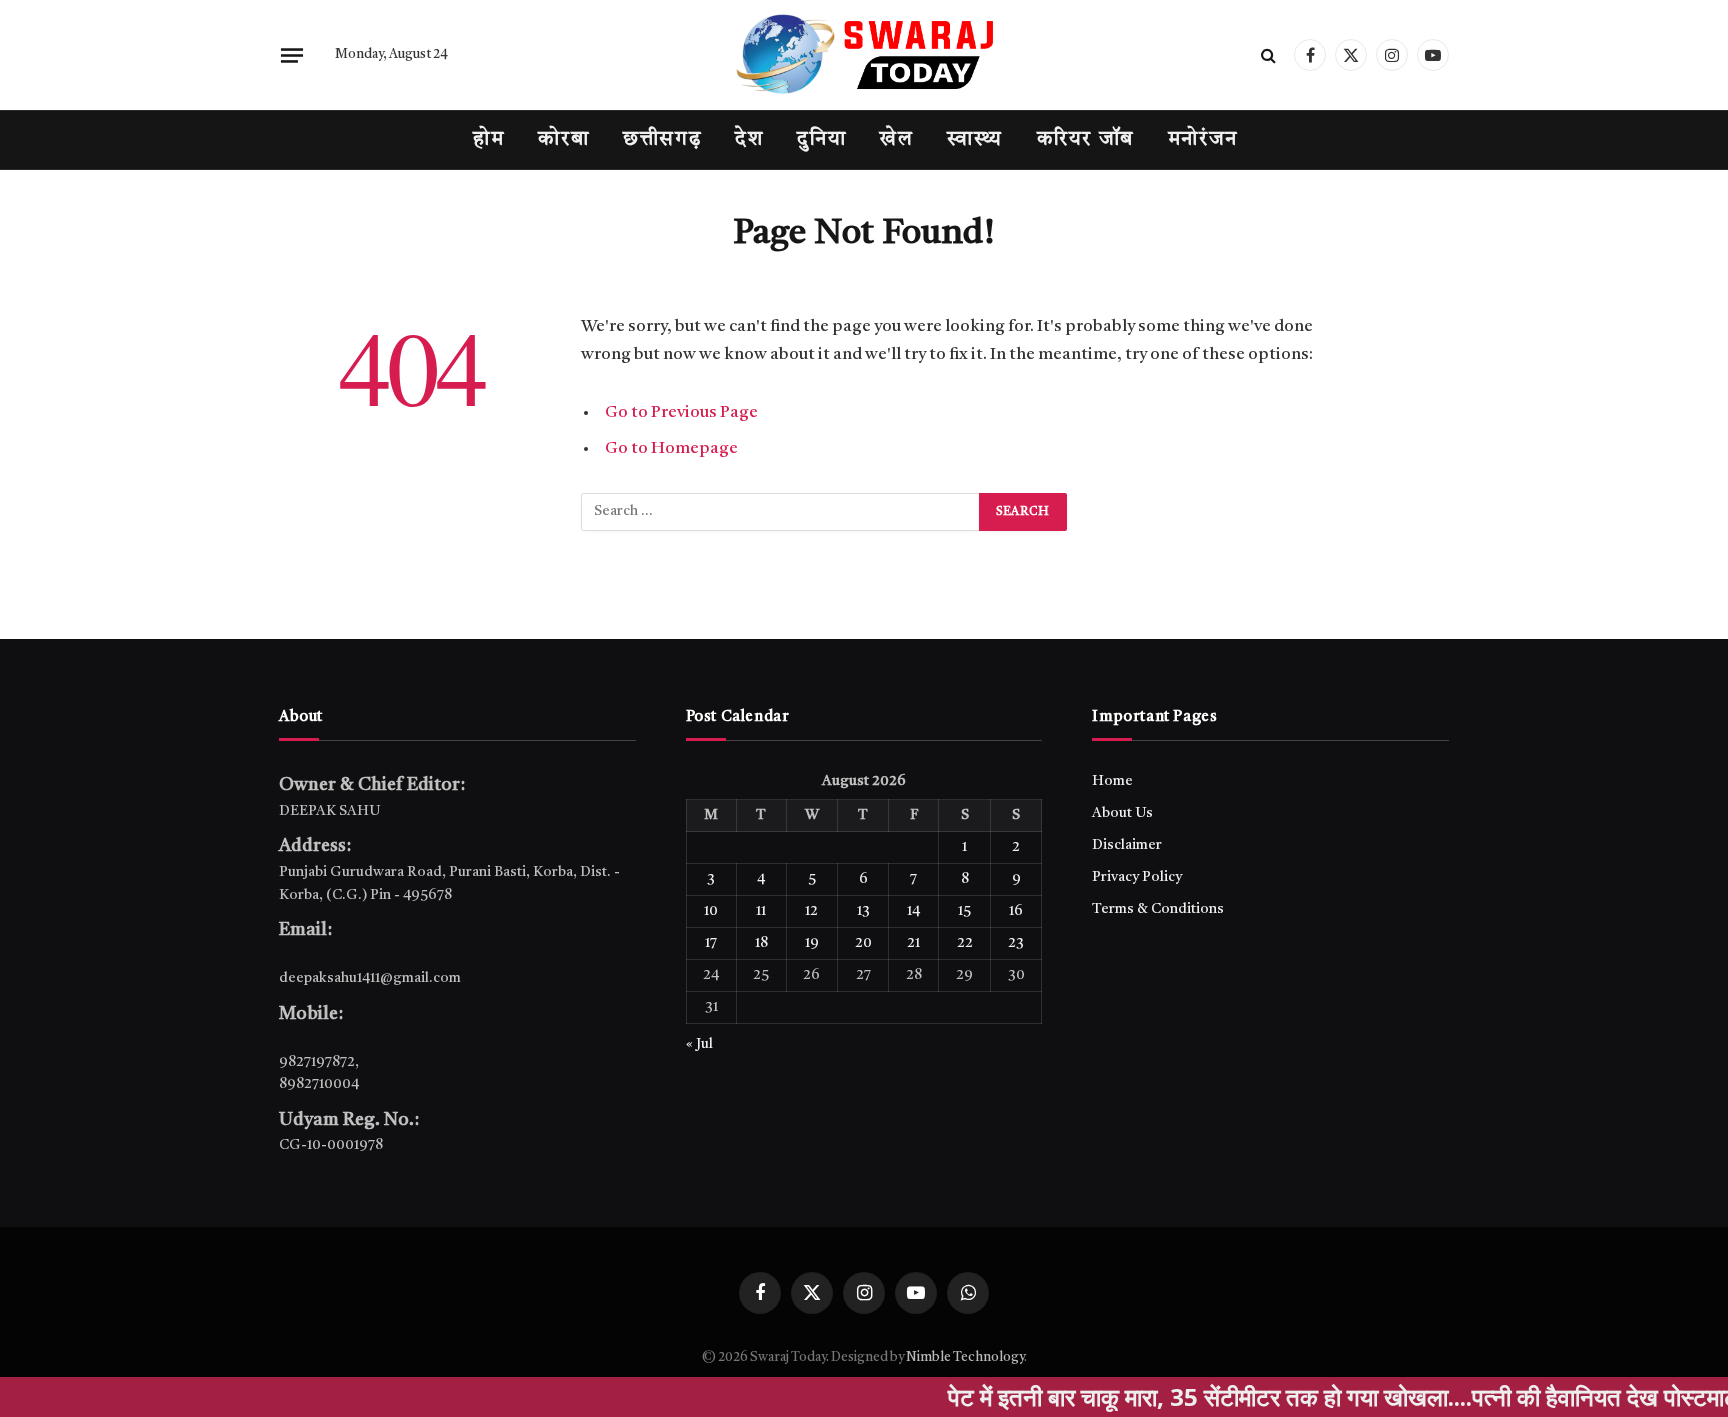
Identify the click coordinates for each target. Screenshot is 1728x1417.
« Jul (699, 1044)
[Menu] (292, 55)
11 (761, 911)
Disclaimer (1127, 845)
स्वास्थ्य (974, 140)
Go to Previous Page (681, 412)
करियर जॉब (1085, 140)
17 (711, 943)
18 (761, 943)
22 (965, 943)
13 (863, 911)
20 (863, 943)
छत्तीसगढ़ (662, 140)
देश (749, 140)
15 (964, 911)
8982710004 (319, 1084)
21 (913, 943)
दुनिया (821, 140)
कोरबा (563, 140)
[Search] (1268, 55)
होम (488, 140)
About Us (1122, 813)
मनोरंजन (1203, 140)
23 (1016, 943)
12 (811, 911)
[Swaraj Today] (864, 55)
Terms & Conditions (1158, 909)
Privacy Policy (1137, 877)
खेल (896, 140)
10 (711, 911)
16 (1016, 911)
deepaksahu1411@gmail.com (370, 978)
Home (1112, 781)
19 (812, 943)
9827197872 (317, 1062)
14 (913, 911)
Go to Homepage (671, 448)
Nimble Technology (965, 1357)
